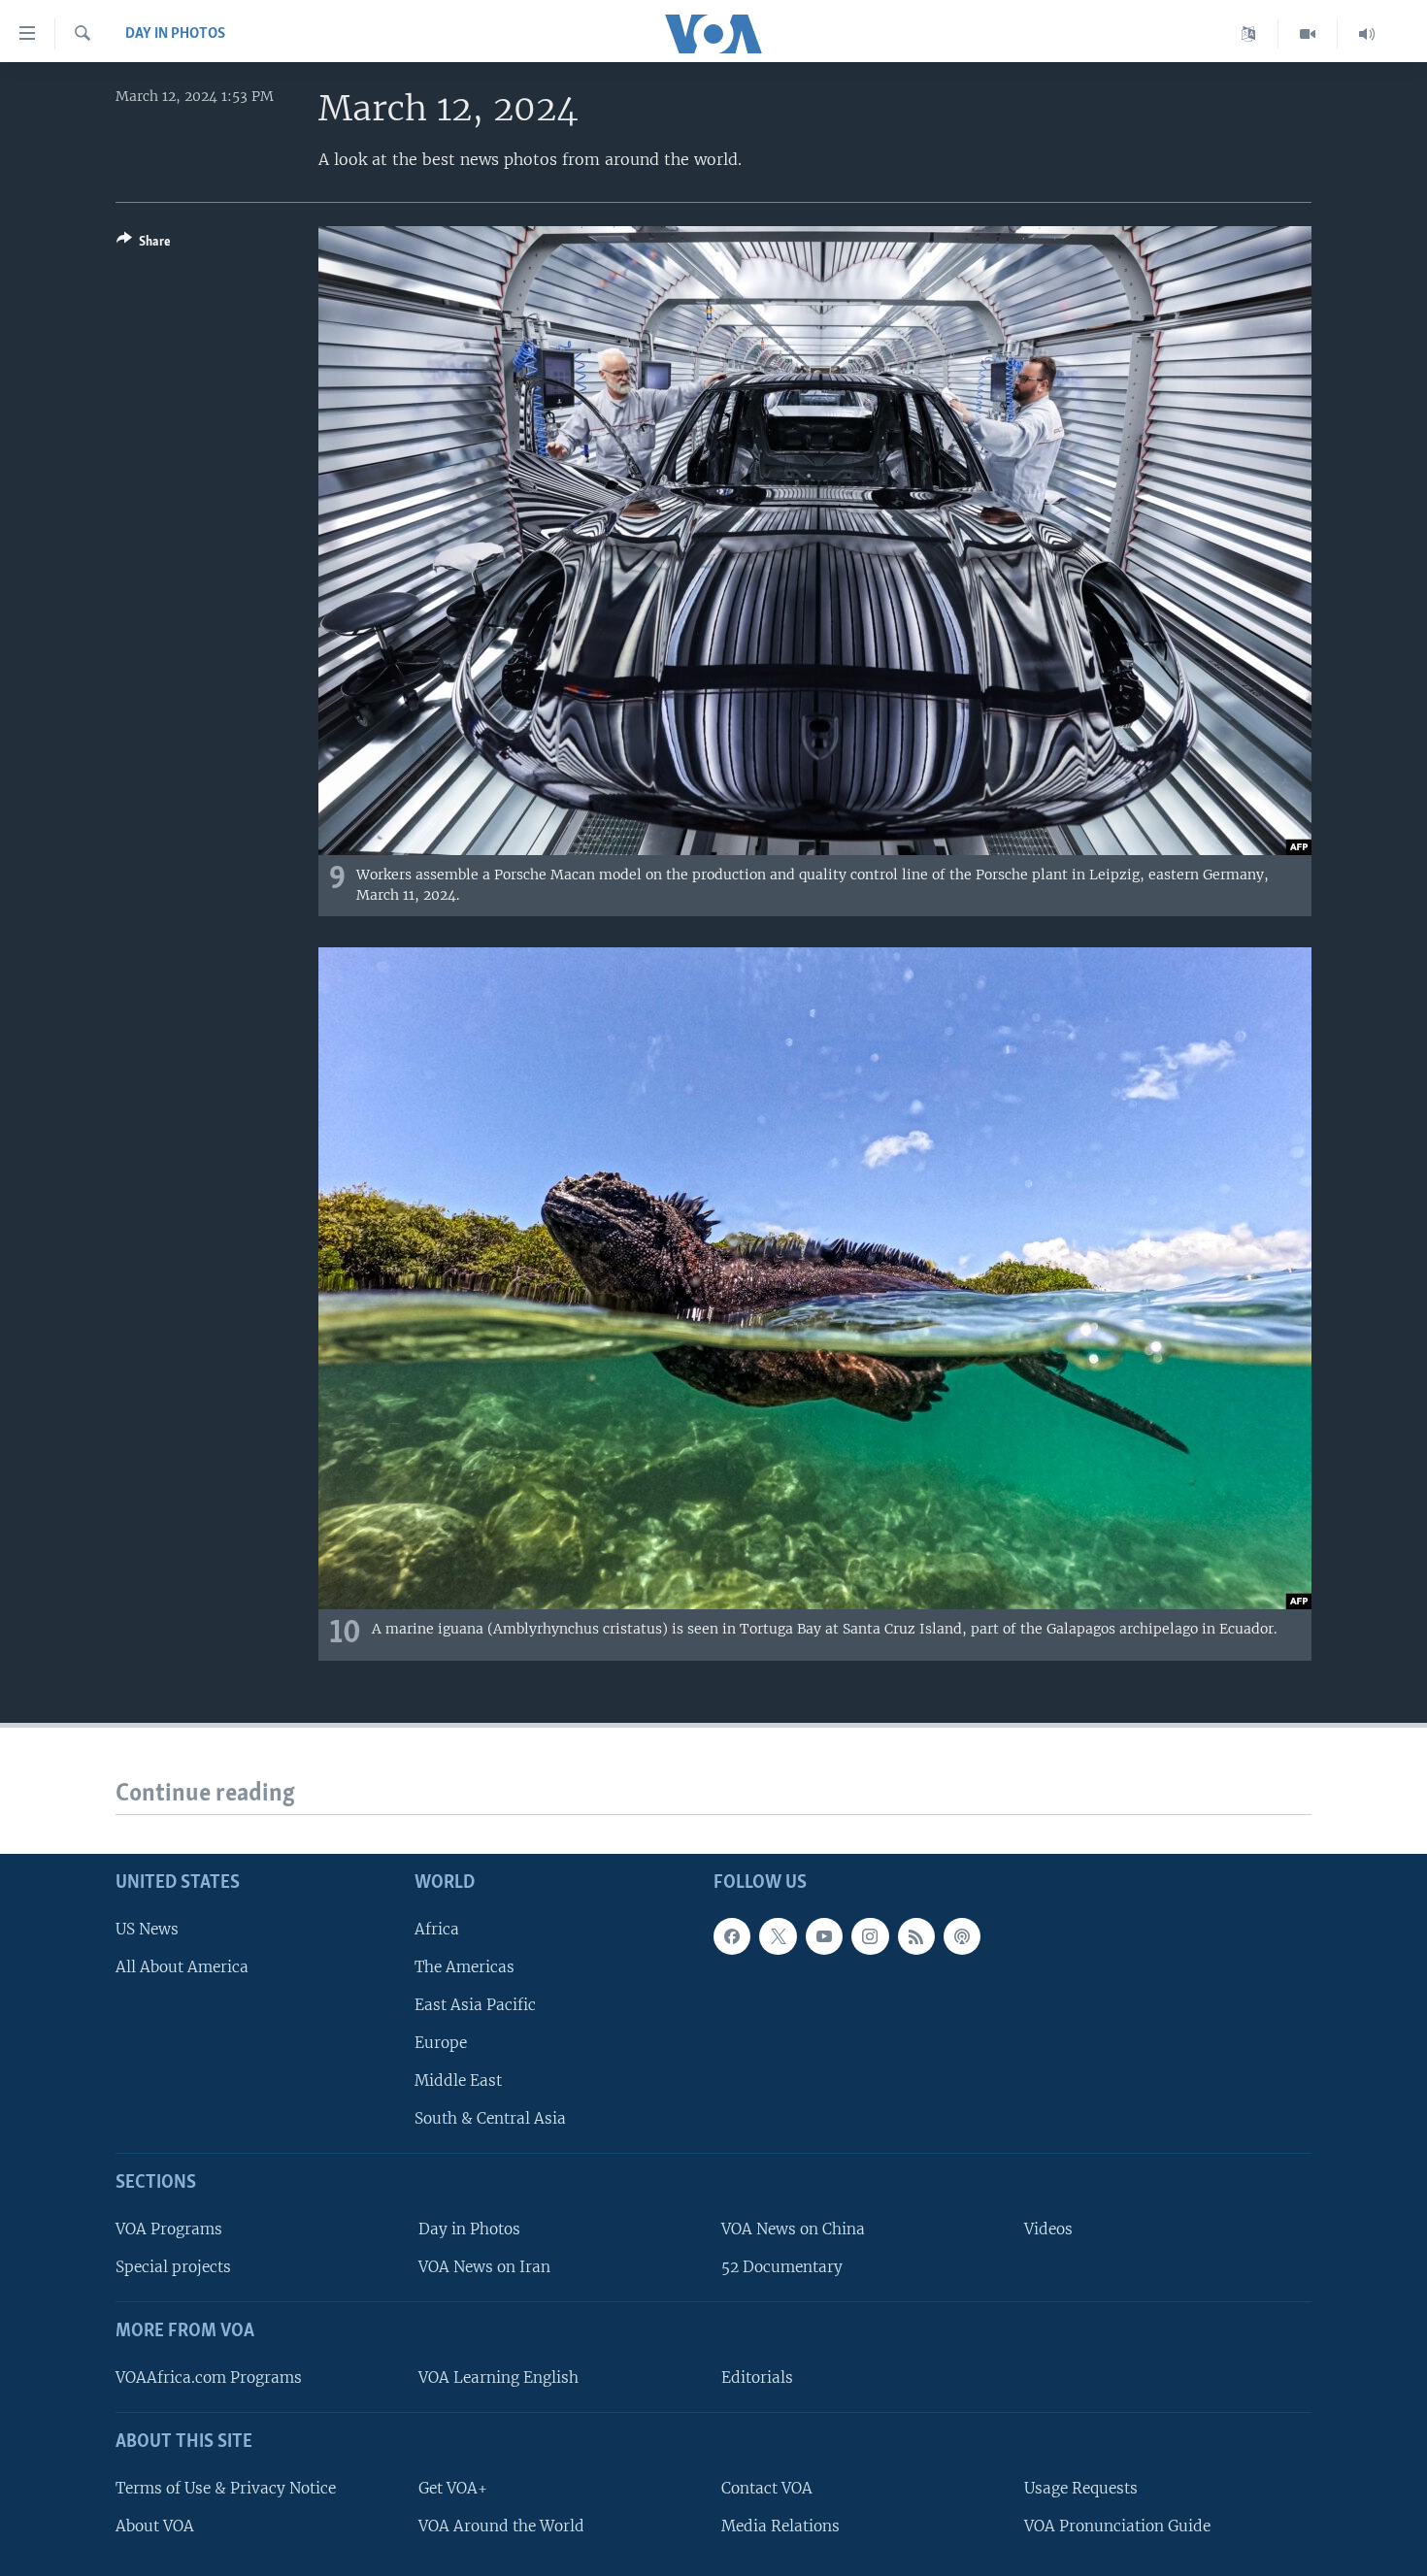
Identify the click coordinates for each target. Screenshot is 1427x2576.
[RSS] (916, 1935)
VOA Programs (169, 2229)
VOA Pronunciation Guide (1117, 2526)
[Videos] (1308, 34)
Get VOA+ (453, 2488)
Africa (437, 1928)
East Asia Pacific (475, 2005)
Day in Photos (175, 34)
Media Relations (780, 2526)
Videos (1048, 2229)
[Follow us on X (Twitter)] (778, 1935)
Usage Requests (1081, 2488)
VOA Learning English (498, 2378)
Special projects (173, 2267)
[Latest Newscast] (1367, 34)
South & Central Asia (490, 2118)
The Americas (465, 1967)
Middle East (458, 2081)
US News (147, 1928)
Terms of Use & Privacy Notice (226, 2488)
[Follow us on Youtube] (824, 1935)
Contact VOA (767, 2488)
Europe (441, 2043)
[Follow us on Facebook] (732, 1935)
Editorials (757, 2378)
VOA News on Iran (484, 2267)
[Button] (144, 245)
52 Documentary (782, 2267)
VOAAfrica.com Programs (209, 2378)
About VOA (155, 2526)
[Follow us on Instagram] (870, 1935)
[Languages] (1249, 34)
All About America (182, 1967)
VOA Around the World (501, 2526)
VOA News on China (793, 2229)
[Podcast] (962, 1935)
